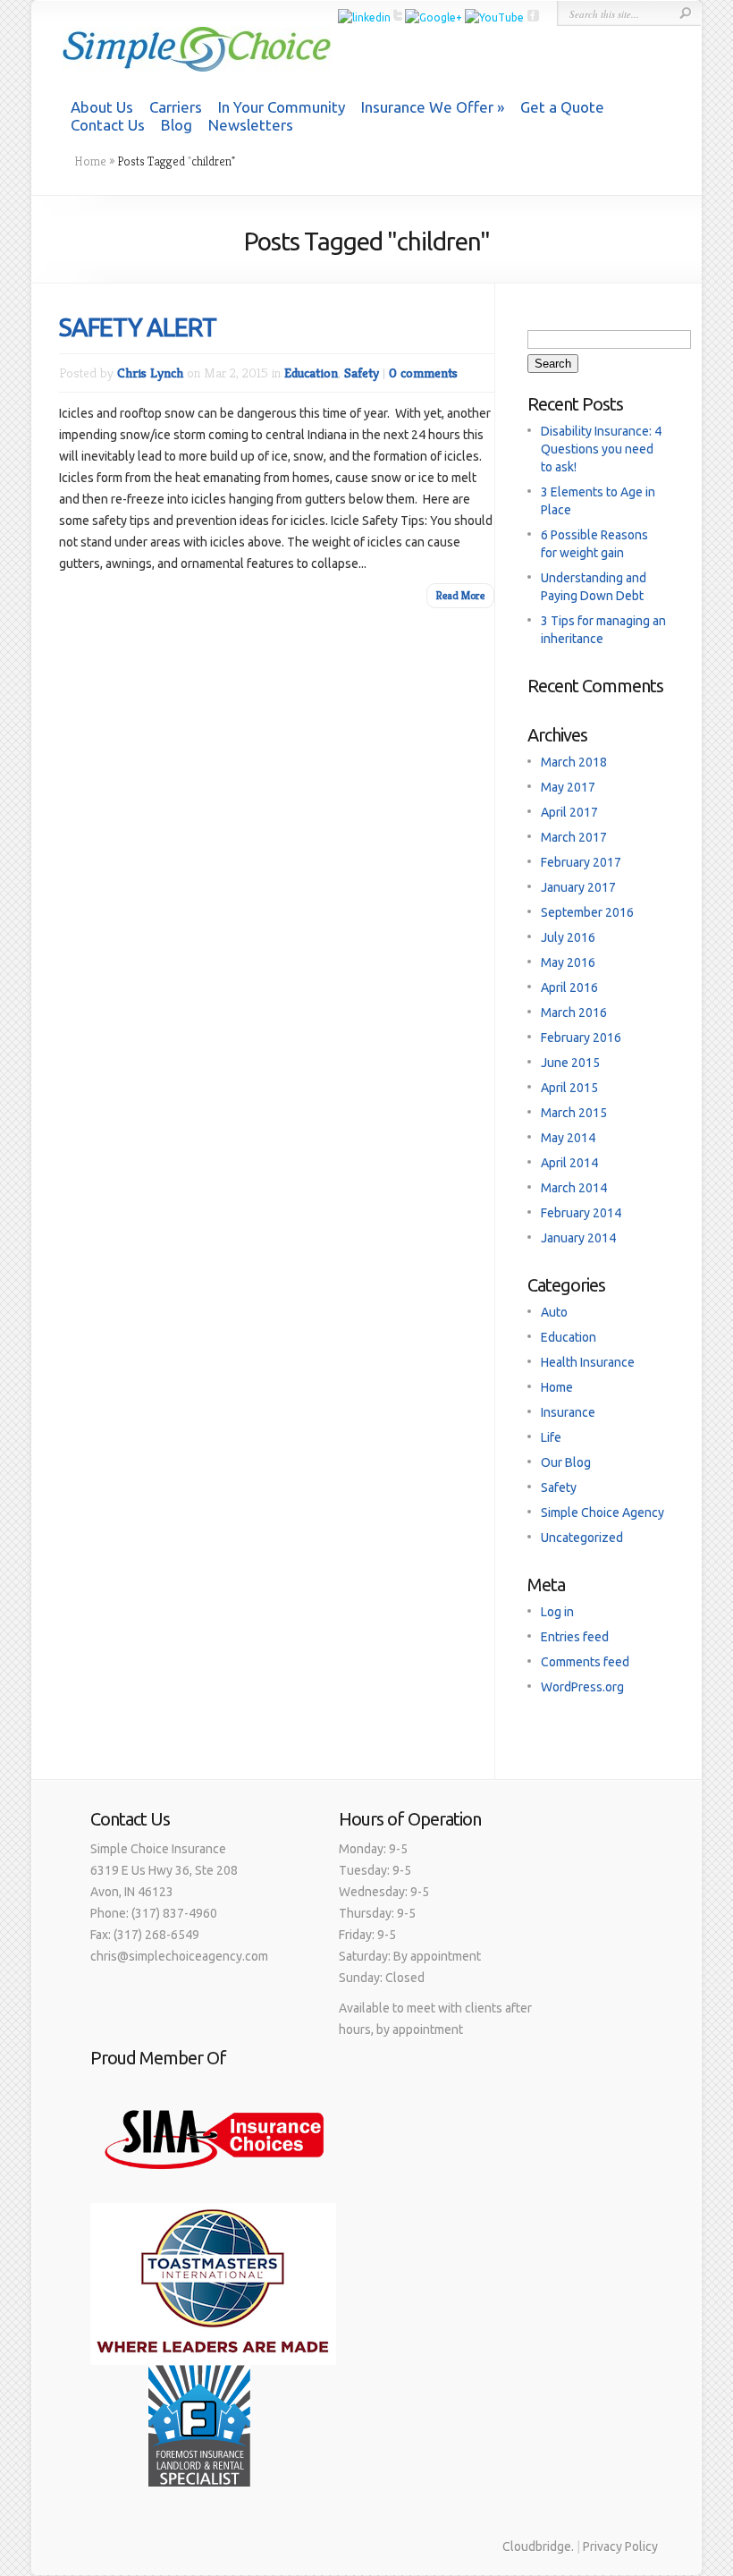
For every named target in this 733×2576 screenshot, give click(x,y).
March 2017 (574, 837)
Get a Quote (562, 107)
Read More (460, 595)
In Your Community (282, 107)
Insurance (568, 1412)
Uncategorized (582, 1538)
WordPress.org (582, 1687)
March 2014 (574, 1188)
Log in (557, 1612)
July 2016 (568, 937)
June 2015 (570, 1063)
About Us (102, 107)
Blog (177, 125)
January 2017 (578, 887)
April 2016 (569, 987)
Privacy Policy (620, 2546)
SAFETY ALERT (138, 327)
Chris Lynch (150, 373)
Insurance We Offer (427, 107)
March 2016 (574, 1013)
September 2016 (587, 912)
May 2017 (568, 787)
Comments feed (585, 1662)
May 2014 (568, 1138)
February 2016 (581, 1038)
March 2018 (574, 762)
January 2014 (578, 1238)
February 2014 (581, 1213)
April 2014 (569, 1163)
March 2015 (574, 1113)
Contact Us (108, 125)
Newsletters (251, 125)
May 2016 (568, 962)
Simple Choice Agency (602, 1513)
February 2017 (581, 862)
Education (311, 373)
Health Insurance (588, 1362)
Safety (362, 373)
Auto (554, 1312)
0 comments (423, 373)
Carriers (176, 107)
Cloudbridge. (538, 2546)
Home (90, 161)
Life (551, 1437)
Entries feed (575, 1637)
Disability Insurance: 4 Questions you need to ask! (601, 449)
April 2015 (569, 1088)
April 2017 (569, 812)
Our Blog (566, 1462)
